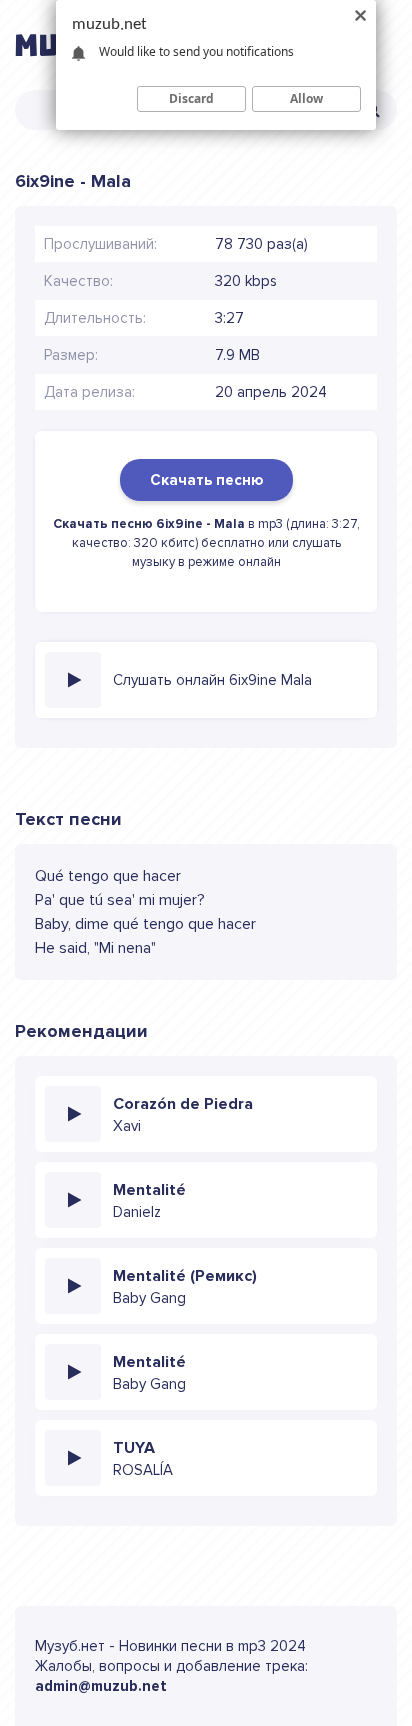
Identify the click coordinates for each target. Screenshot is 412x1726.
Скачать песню (206, 480)
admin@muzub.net (101, 1686)
